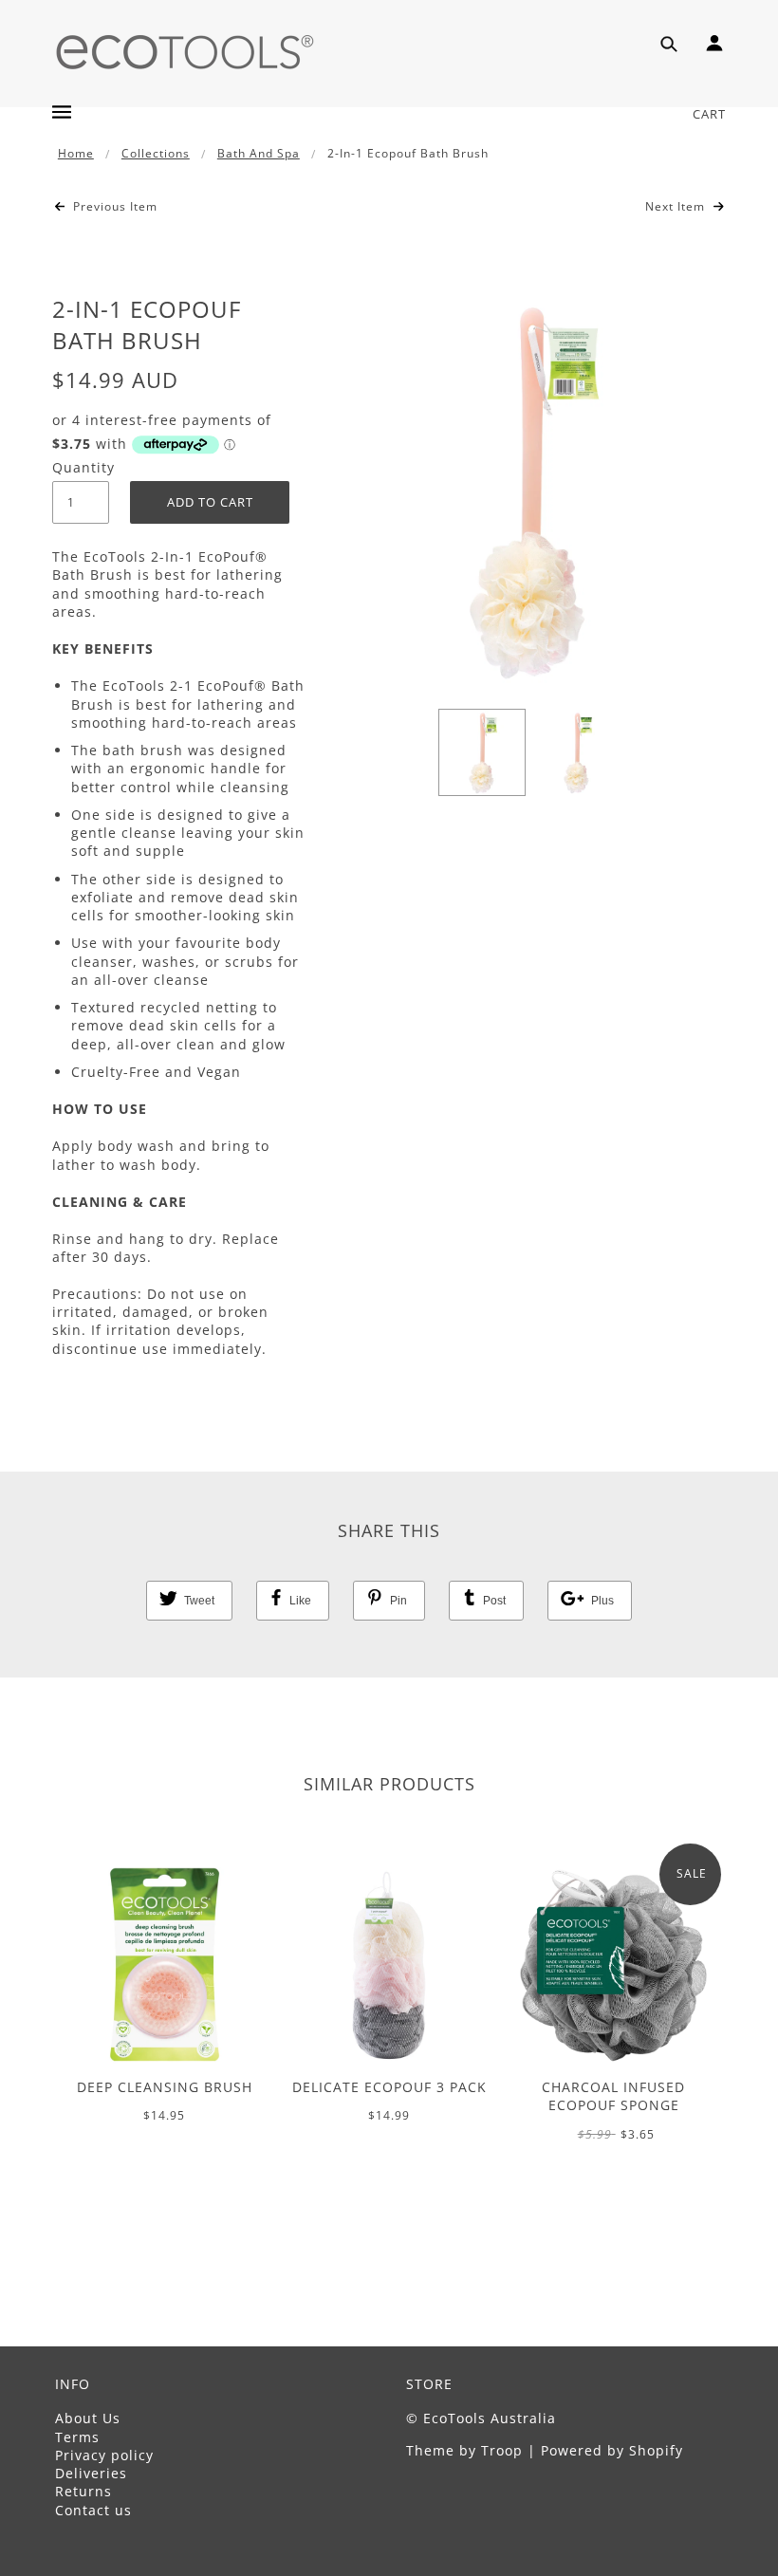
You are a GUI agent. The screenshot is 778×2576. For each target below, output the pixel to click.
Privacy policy (104, 2455)
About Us (88, 2418)
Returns (83, 2491)
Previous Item (113, 207)
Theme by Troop (464, 2450)
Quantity (81, 467)
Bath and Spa (259, 153)
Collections (156, 153)
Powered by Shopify (612, 2450)
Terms (77, 2437)
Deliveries (91, 2473)
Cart (709, 114)
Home (76, 153)
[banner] (185, 50)
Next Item (677, 207)
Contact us (93, 2510)
